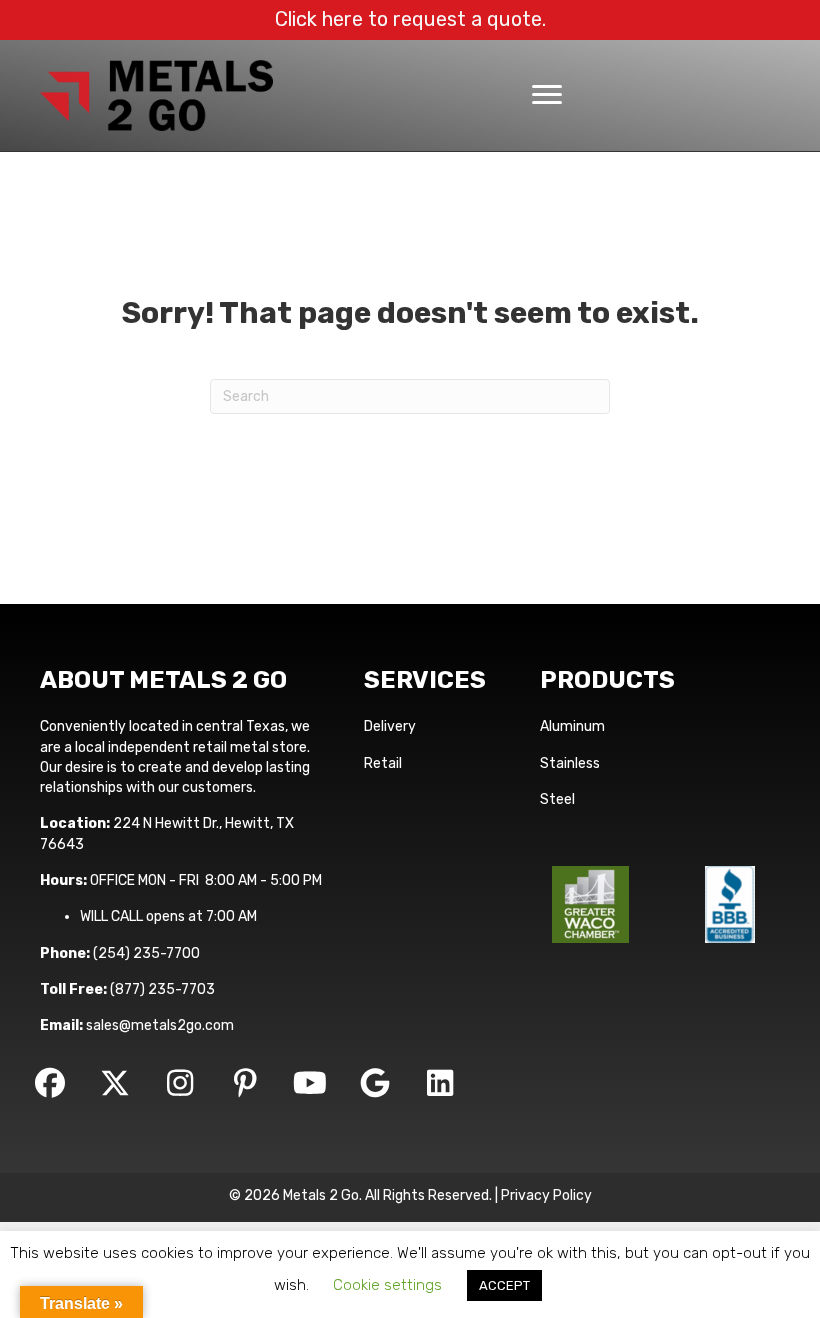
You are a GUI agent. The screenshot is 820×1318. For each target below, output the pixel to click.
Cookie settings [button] (387, 1285)
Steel (557, 799)
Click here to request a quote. (410, 19)
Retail (383, 763)
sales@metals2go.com (160, 1025)
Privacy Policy (546, 1195)
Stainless (570, 763)
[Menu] (547, 95)
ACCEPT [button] (504, 1285)
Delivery (390, 726)
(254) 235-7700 (146, 953)
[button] (50, 1083)
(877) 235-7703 (162, 989)
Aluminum (572, 726)
